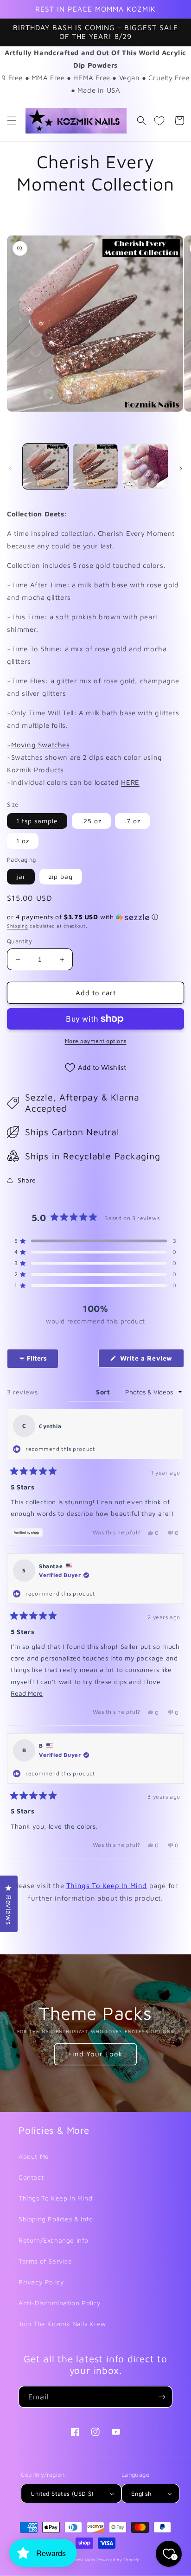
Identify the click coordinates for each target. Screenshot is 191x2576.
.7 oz (132, 821)
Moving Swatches (41, 745)
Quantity (19, 941)
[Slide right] (181, 469)
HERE (130, 782)
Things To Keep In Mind (107, 1886)
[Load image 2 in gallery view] (95, 466)
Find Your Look (95, 2054)
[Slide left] (10, 469)
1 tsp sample (37, 821)
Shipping (18, 926)
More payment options (96, 1041)
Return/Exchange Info (54, 2240)
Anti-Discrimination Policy (60, 2303)
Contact (31, 2177)
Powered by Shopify (119, 2560)
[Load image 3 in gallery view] (145, 466)
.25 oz (91, 821)
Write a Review (151, 1361)
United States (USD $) (62, 2493)
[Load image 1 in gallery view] (45, 466)
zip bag (61, 876)
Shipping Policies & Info (56, 2219)
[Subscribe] (162, 2397)
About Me (34, 2156)
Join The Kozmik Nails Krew (62, 2324)
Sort (104, 1392)
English (141, 2493)
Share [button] (27, 1180)
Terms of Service (45, 2261)
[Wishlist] (159, 121)
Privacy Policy (41, 2282)
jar (21, 876)
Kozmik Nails (82, 2560)
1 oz (23, 841)
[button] (12, 121)
